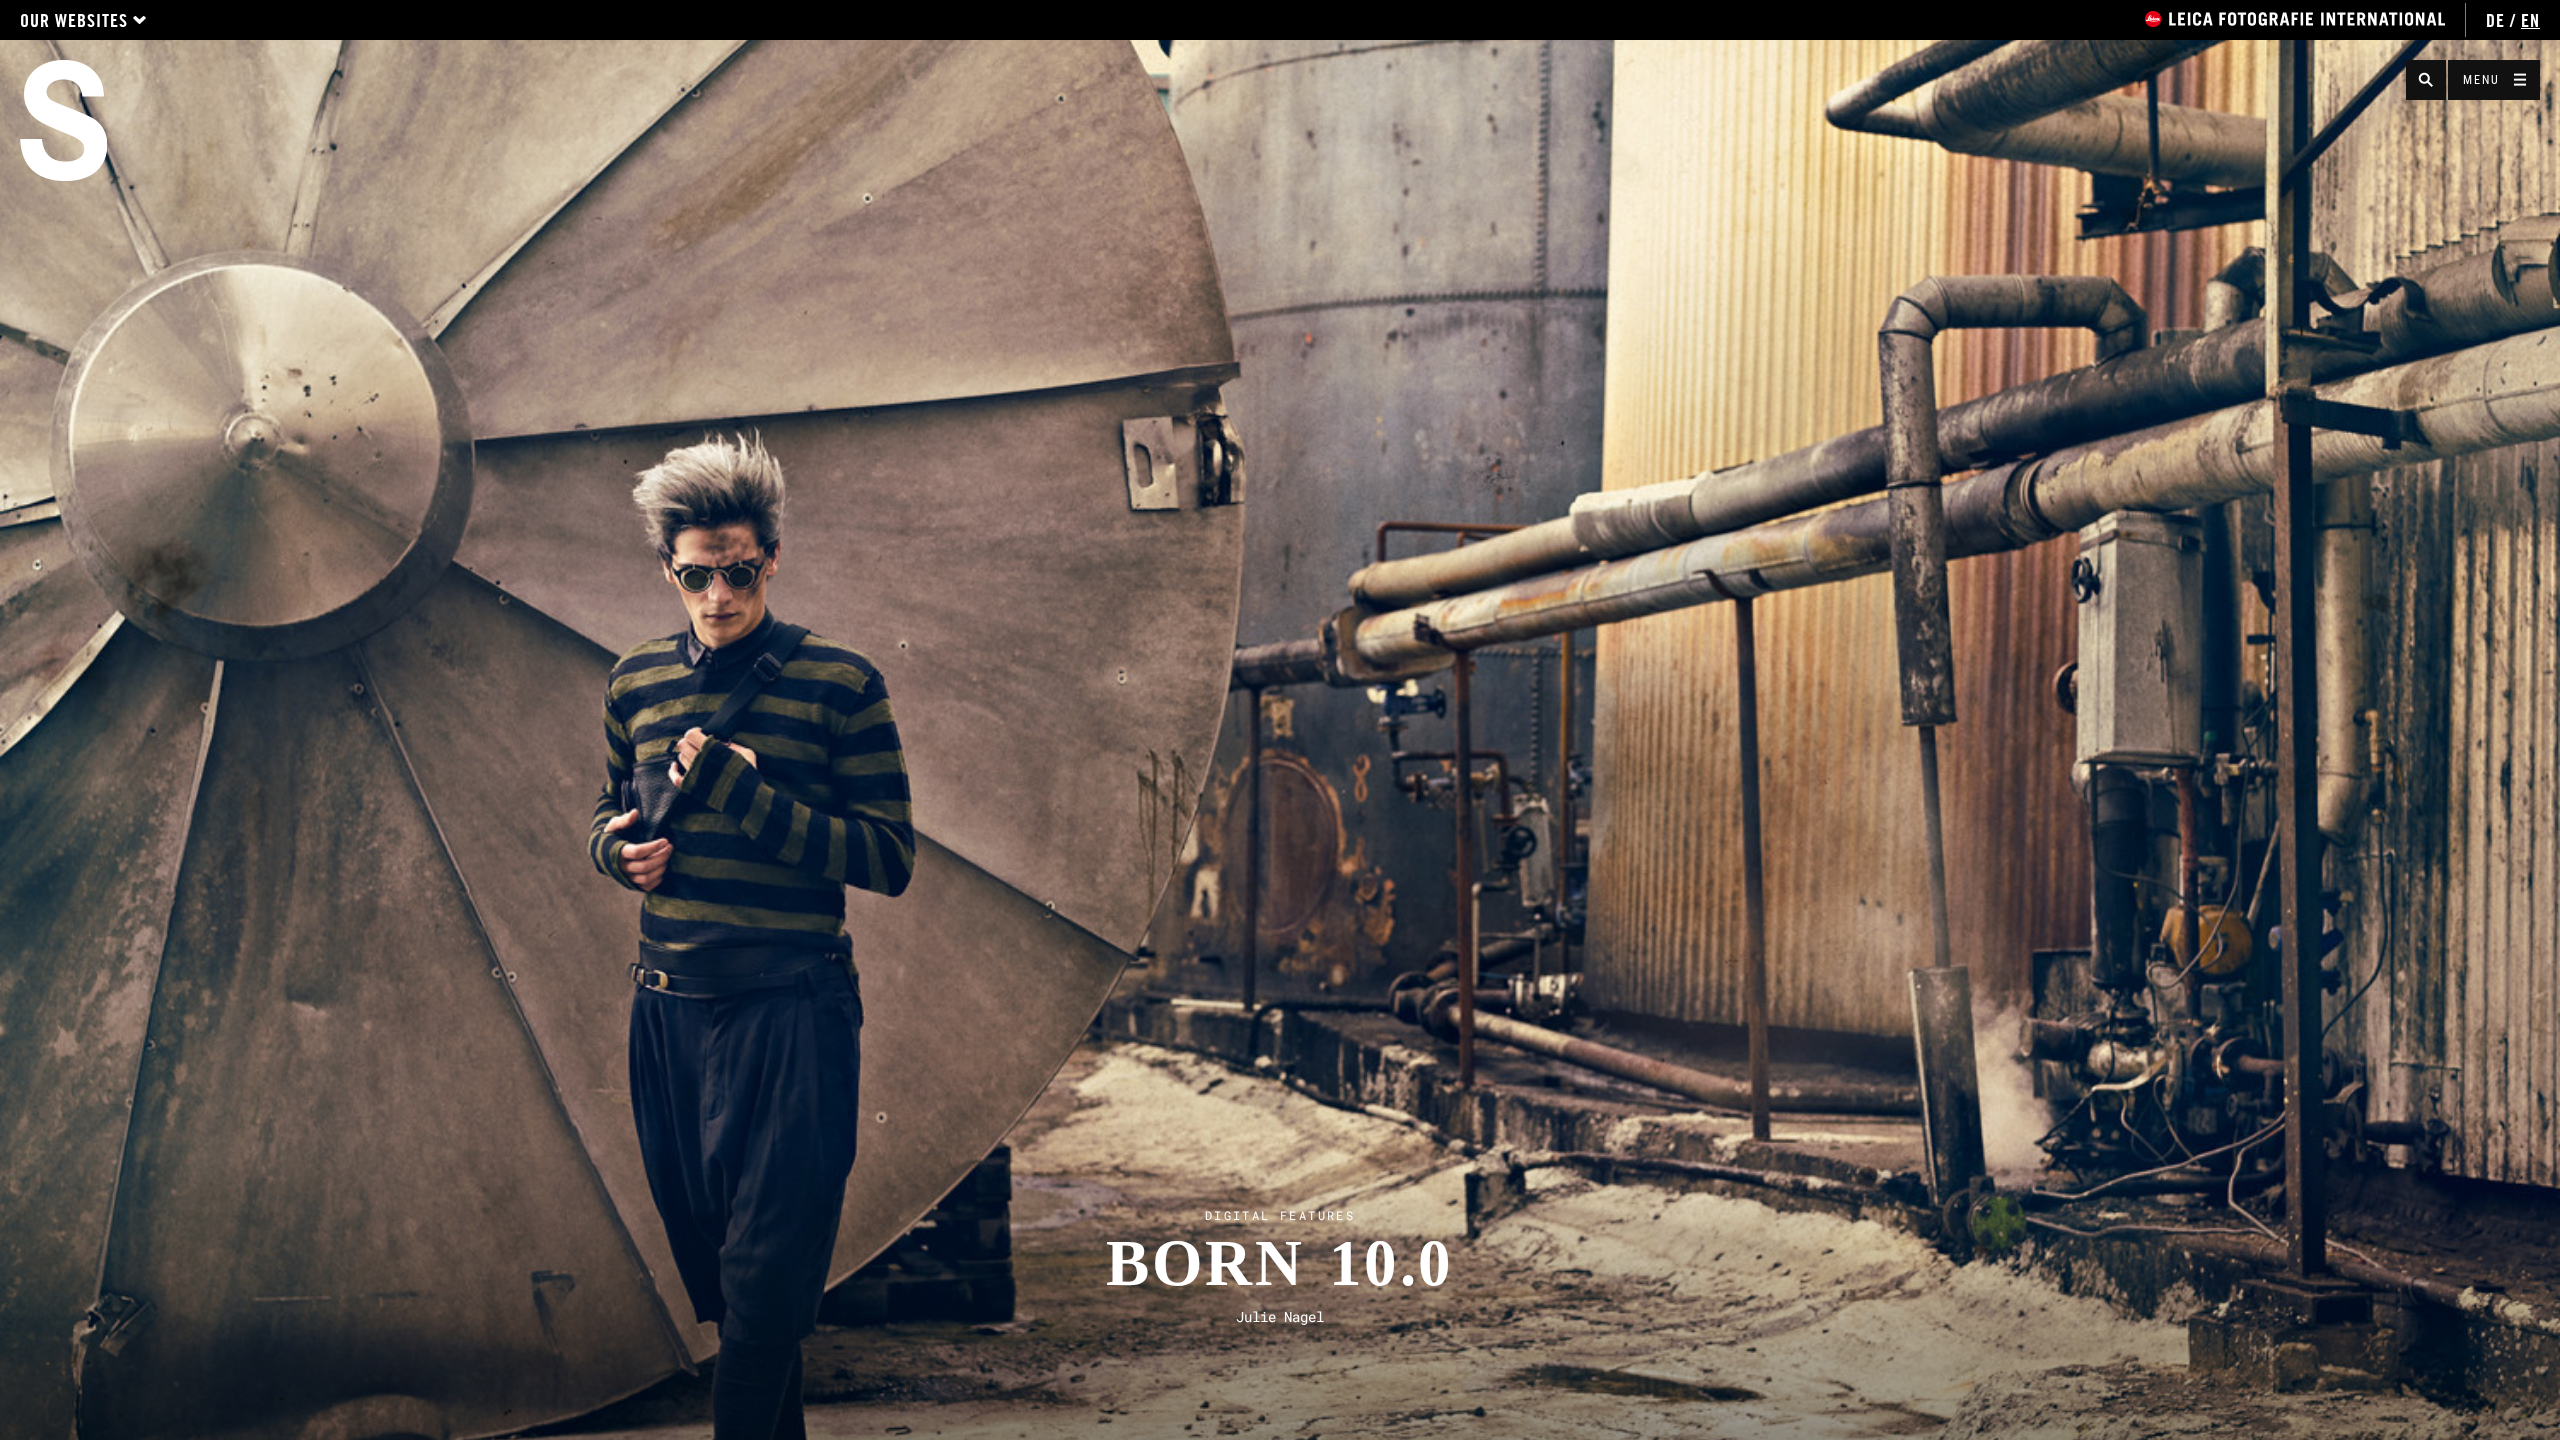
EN (2530, 20)
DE (2495, 20)
